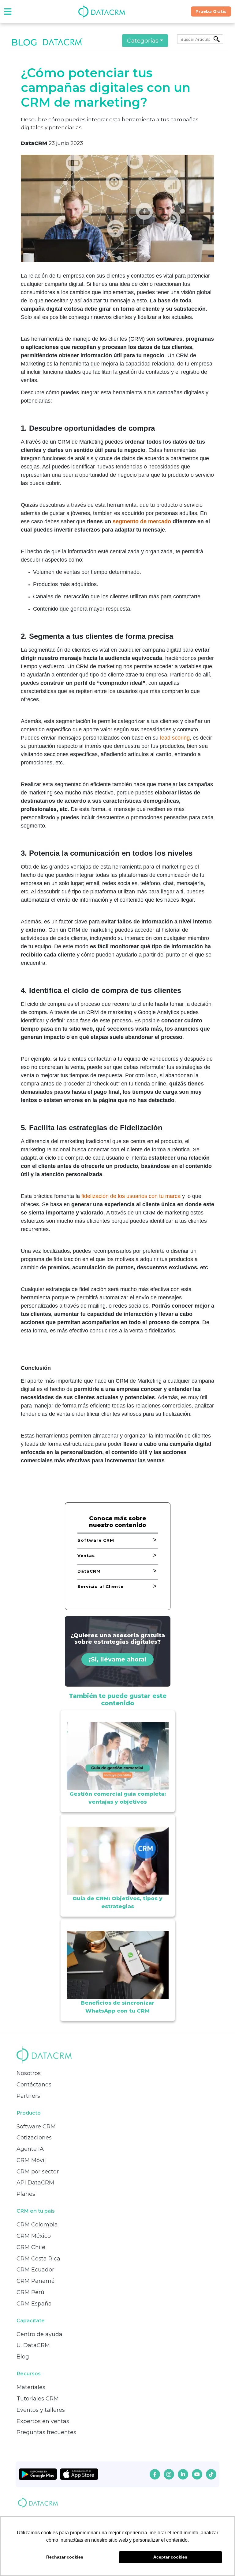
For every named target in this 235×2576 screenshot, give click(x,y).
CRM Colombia (37, 2225)
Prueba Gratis (211, 11)
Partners (28, 2096)
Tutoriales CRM (38, 2399)
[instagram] (169, 2474)
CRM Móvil (31, 2160)
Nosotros (29, 2073)
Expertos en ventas (43, 2421)
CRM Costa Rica (38, 2259)
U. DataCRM (33, 2345)
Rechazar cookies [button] (65, 2557)
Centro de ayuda (39, 2334)
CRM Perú (30, 2292)
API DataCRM (35, 2183)
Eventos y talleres (41, 2410)
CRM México (34, 2236)
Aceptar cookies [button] (170, 2557)
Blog (23, 2357)
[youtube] (197, 2474)
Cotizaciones (34, 2138)
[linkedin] (183, 2474)
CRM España (34, 2304)
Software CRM (36, 2127)
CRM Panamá (36, 2281)
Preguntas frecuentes (46, 2432)
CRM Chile (31, 2247)
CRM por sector (38, 2172)
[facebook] (155, 2474)
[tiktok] (211, 2474)
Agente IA (30, 2149)
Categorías (143, 40)
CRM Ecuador (35, 2270)
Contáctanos (34, 2085)
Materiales (31, 2387)
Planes (26, 2194)
